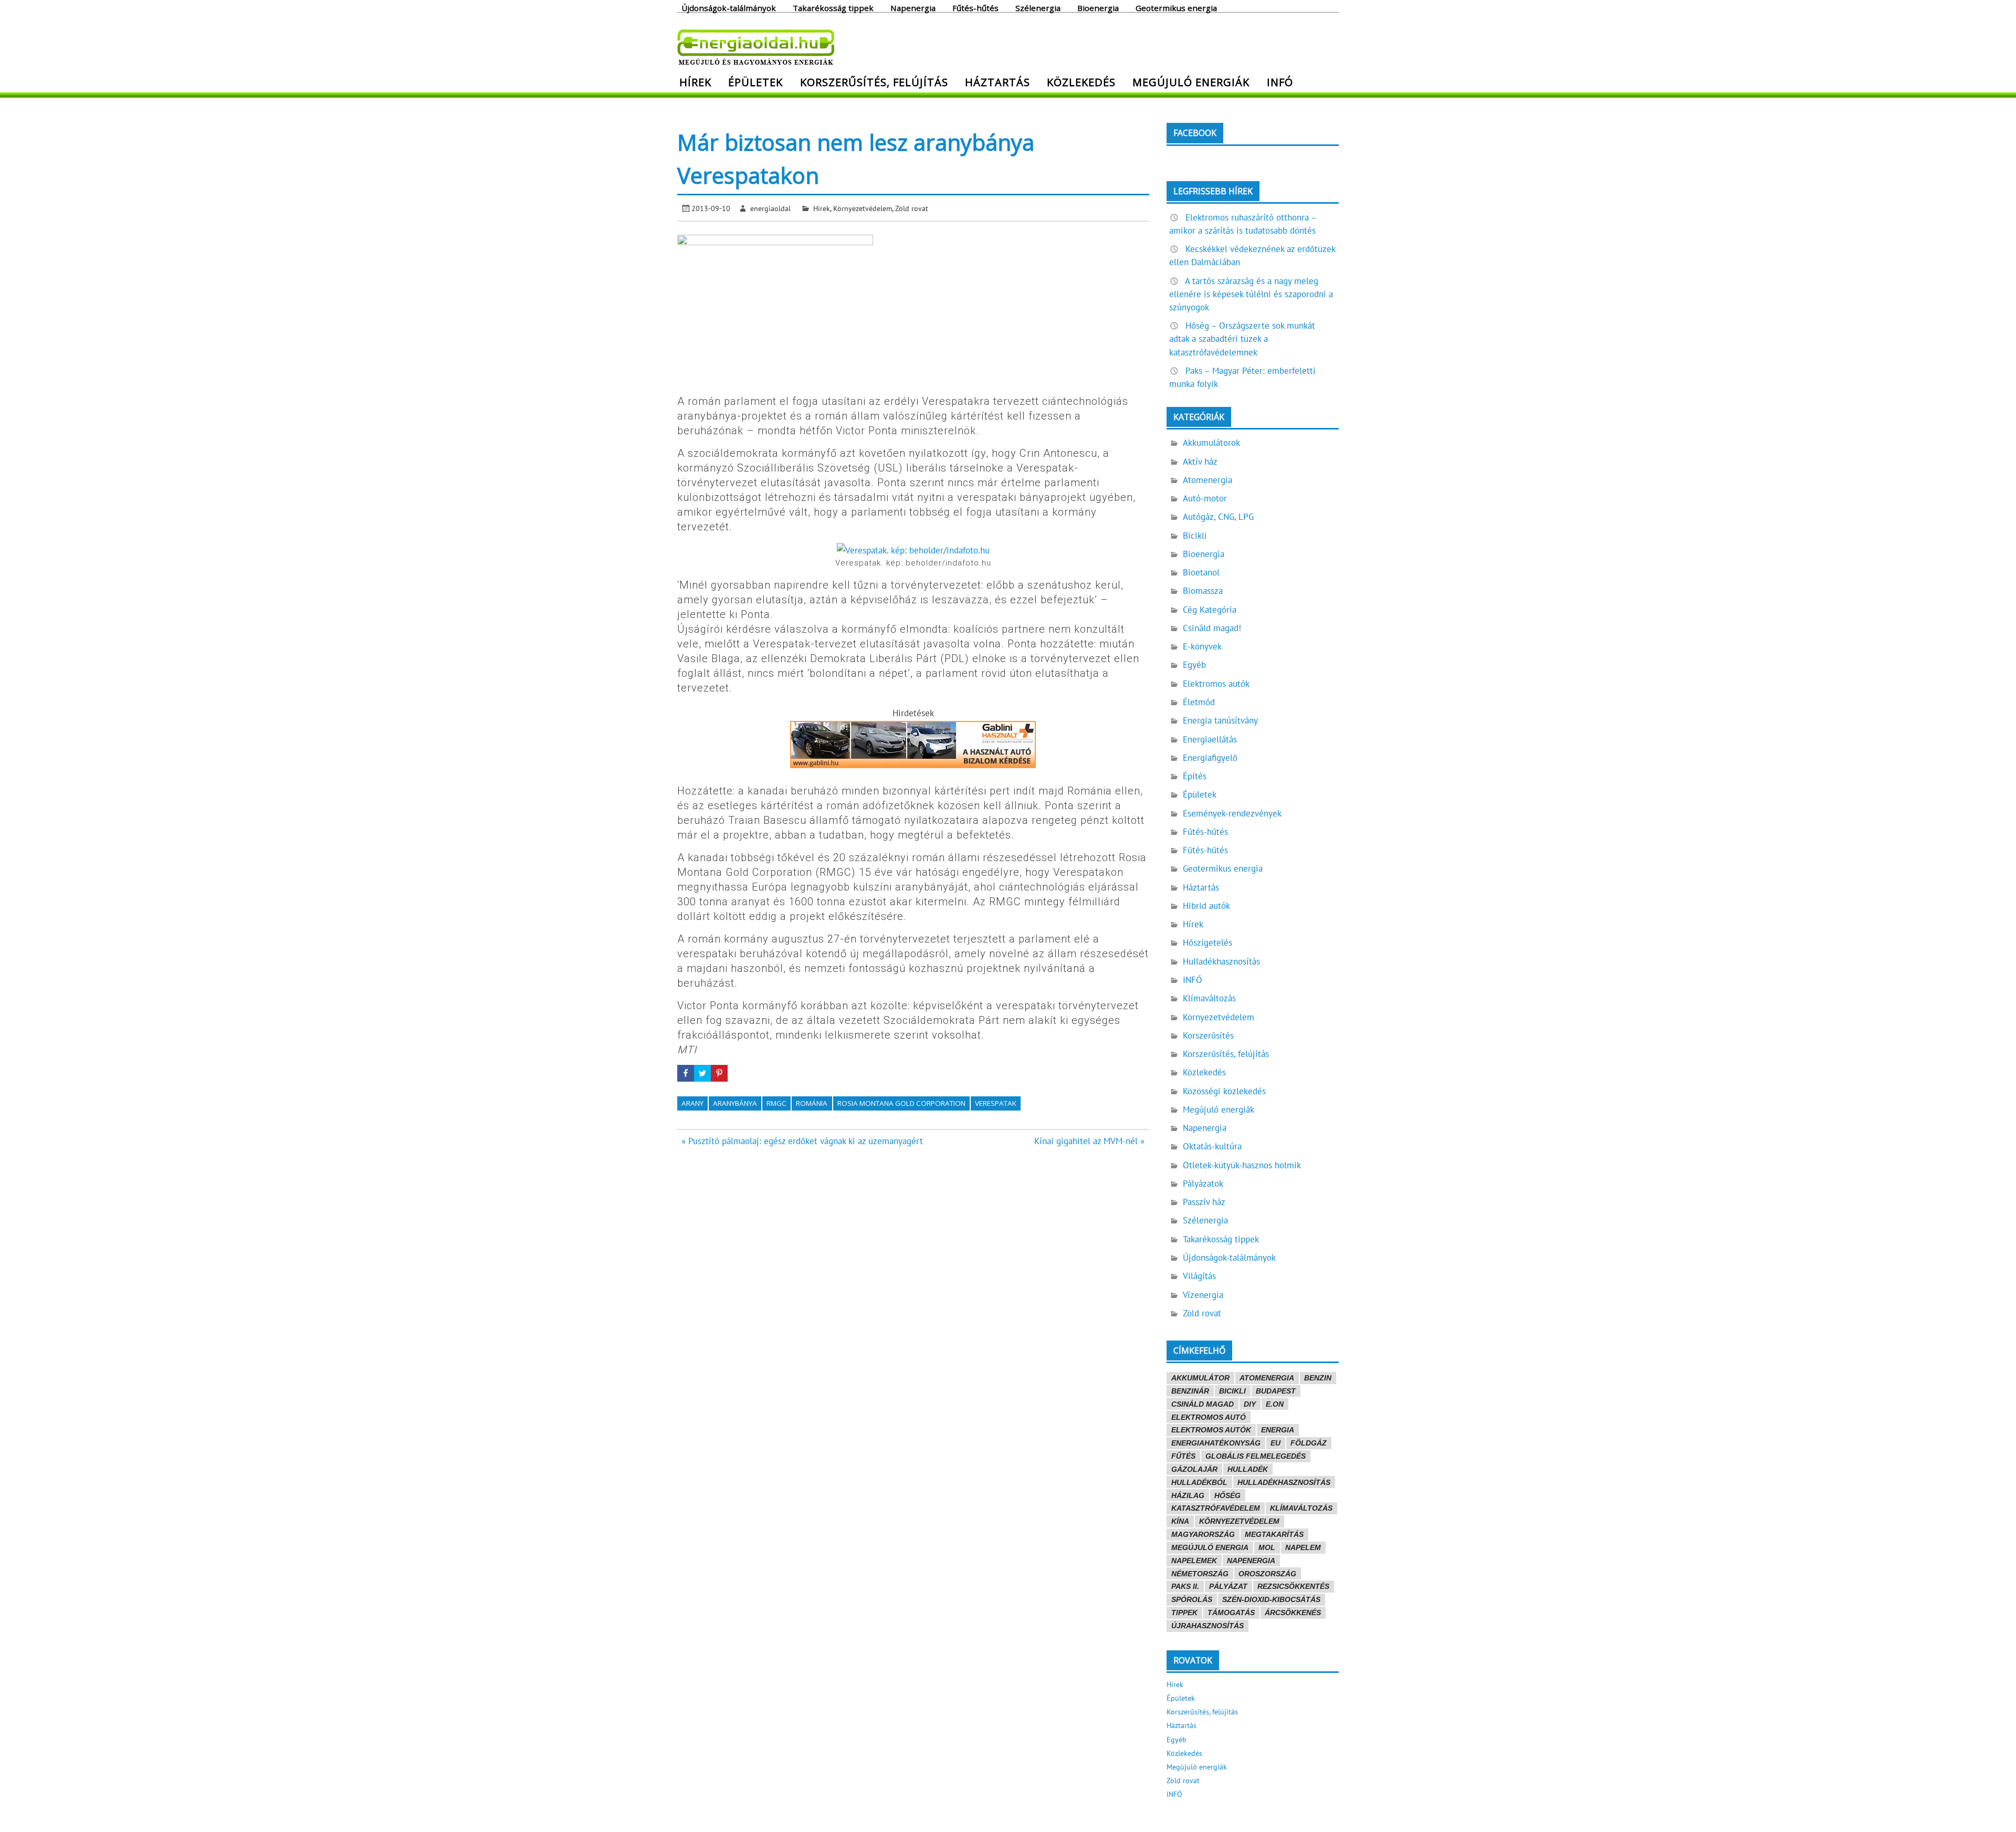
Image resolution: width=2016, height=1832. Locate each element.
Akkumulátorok (1211, 443)
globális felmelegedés (1256, 1456)
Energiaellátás (1210, 739)
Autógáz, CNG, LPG (1218, 517)
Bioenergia (1098, 7)
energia (1278, 1430)
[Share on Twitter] (702, 1073)
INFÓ (1280, 82)
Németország (1200, 1574)
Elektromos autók (1216, 684)
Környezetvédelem (863, 208)
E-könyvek (1202, 646)
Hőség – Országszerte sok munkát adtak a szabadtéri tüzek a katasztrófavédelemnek (1242, 339)
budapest (1276, 1391)
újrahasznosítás (1207, 1626)
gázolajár (1194, 1469)
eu (1275, 1443)
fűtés (1183, 1456)
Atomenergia (1207, 480)
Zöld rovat (912, 208)
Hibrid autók (1206, 906)
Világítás (1199, 1276)
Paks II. (1185, 1586)
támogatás (1231, 1613)
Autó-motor (1205, 498)
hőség (1227, 1495)
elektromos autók (1211, 1430)
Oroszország (1267, 1574)
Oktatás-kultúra (1212, 1146)
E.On (1275, 1404)
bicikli (1232, 1391)
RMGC (776, 1103)
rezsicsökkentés (1293, 1586)
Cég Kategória (1210, 610)
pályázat (1228, 1586)
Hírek (695, 82)
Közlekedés (1081, 82)
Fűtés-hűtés (975, 7)
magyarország (1203, 1534)
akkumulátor (1200, 1378)
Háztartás (997, 82)
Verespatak (996, 1103)
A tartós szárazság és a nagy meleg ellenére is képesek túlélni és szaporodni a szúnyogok (1251, 294)
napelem (1303, 1547)
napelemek (1194, 1561)
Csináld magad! (1212, 628)
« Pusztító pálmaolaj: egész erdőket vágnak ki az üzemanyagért (802, 1141)
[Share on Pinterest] (719, 1073)
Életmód (1199, 702)
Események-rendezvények (1232, 813)
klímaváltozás (1301, 1508)
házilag (1188, 1495)
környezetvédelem (1239, 1521)
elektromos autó (1209, 1417)
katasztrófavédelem (1216, 1508)
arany (692, 1103)
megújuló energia (1210, 1547)
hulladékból (1199, 1482)
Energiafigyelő (1210, 758)
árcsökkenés (1293, 1613)
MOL (1267, 1547)
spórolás (1192, 1599)
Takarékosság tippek (833, 7)
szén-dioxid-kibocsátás (1271, 1599)
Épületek (755, 82)
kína (1180, 1521)
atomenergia (1267, 1378)
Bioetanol (1201, 572)
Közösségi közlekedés (1224, 1091)
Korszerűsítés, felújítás (874, 82)
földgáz (1309, 1443)
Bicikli (1195, 536)
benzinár (1190, 1391)
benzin (1318, 1378)
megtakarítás (1274, 1534)
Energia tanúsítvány (1220, 720)
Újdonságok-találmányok (729, 7)
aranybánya (735, 1103)
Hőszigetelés (1207, 943)
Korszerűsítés (1208, 1035)
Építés (1195, 776)
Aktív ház (1200, 462)
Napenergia (913, 7)
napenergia (1251, 1561)
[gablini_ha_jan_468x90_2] (913, 765)
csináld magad (1203, 1404)
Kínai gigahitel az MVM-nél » (1089, 1141)
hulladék (1248, 1469)
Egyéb (1194, 665)
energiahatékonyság (1216, 1443)
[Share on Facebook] (686, 1073)
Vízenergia (1203, 1295)
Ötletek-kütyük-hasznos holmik (1242, 1165)
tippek (1184, 1613)
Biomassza (1203, 591)
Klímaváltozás (1209, 998)
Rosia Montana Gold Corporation (901, 1103)
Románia (812, 1103)
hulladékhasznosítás (1284, 1482)
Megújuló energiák (1191, 82)
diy (1250, 1404)
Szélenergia (1038, 7)
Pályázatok (1203, 1184)
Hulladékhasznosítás (1221, 961)
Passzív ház (1204, 1202)
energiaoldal (770, 208)
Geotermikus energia (1176, 7)
